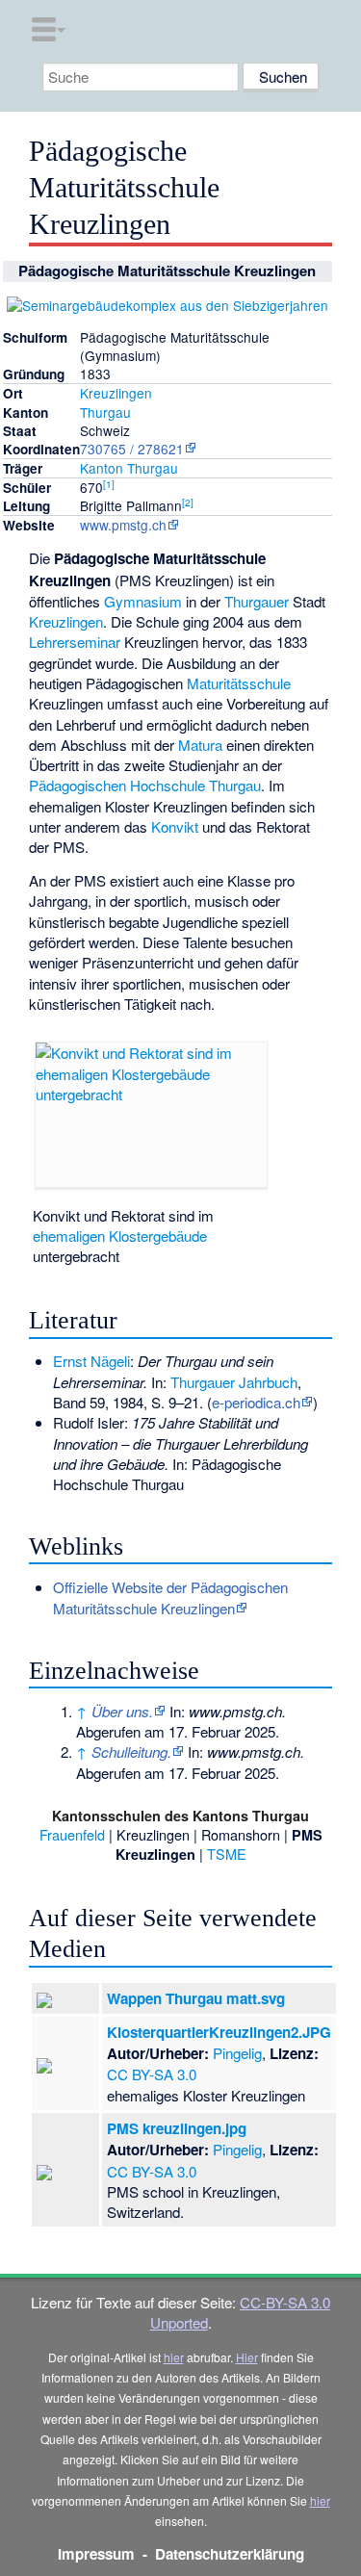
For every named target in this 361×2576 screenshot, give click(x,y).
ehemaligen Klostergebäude (120, 1236)
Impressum (96, 2554)
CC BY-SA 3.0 (152, 2074)
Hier (247, 2357)
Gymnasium (143, 601)
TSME (227, 1854)
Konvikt (175, 826)
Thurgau (105, 412)
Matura (200, 745)
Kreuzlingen (116, 393)
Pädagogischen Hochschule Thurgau (145, 785)
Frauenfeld (72, 1834)
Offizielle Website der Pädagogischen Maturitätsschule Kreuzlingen (170, 1597)
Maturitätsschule (239, 683)
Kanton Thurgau (129, 468)
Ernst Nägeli (91, 1361)
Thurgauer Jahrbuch (234, 1382)
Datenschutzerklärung (230, 2554)
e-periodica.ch (256, 1402)
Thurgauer (257, 601)
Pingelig (237, 2053)
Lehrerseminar (75, 642)
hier (174, 2357)
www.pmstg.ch (123, 525)
